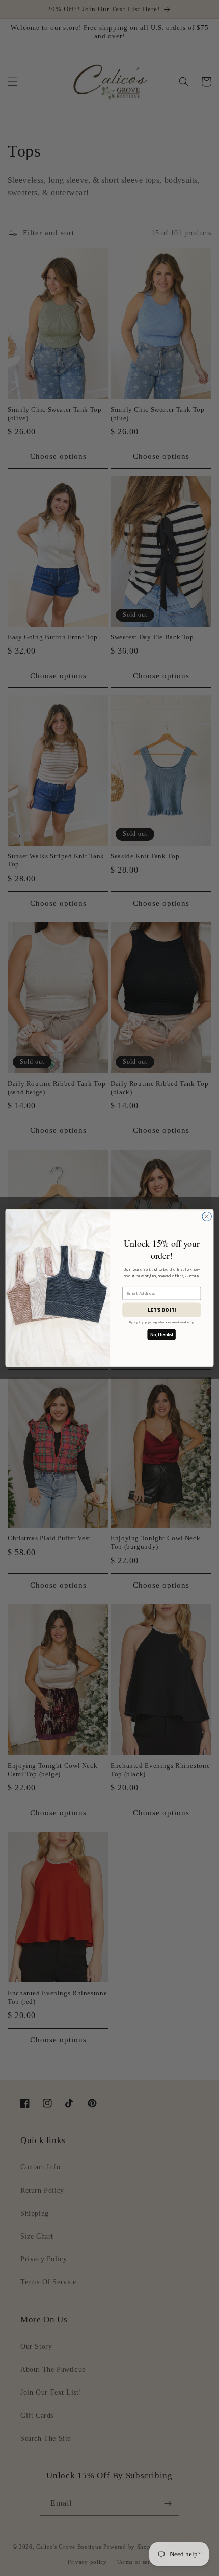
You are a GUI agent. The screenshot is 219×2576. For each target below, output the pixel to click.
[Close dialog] (207, 1216)
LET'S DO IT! (162, 1310)
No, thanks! (161, 1335)
